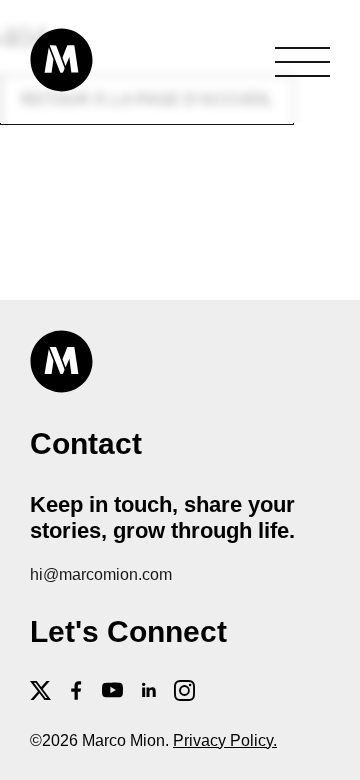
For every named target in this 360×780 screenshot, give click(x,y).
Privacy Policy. (225, 740)
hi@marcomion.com (101, 574)
